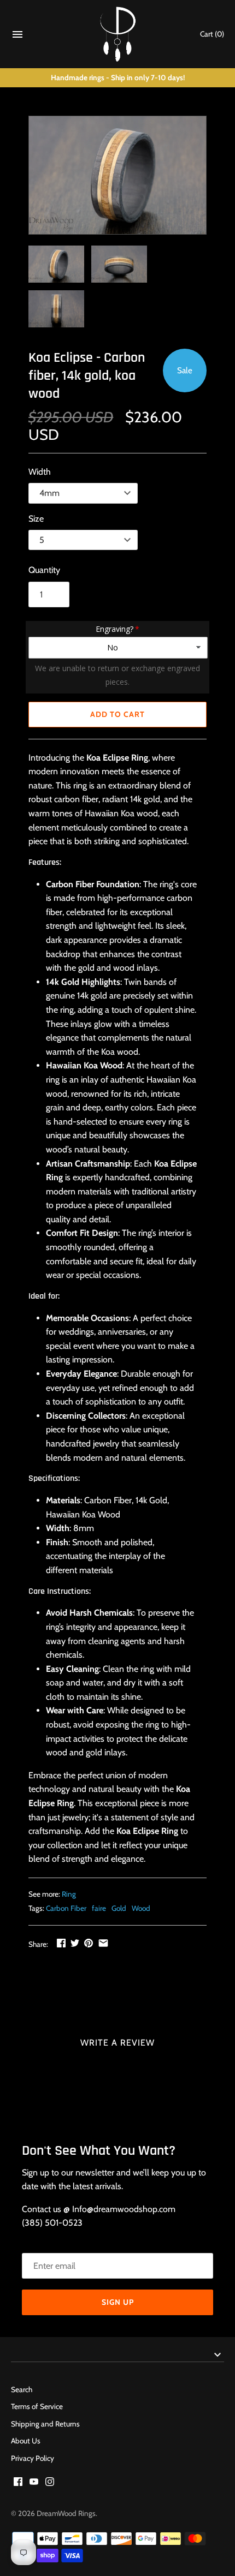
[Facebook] (18, 2484)
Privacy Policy (33, 2458)
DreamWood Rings (66, 2513)
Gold (119, 1908)
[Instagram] (50, 2484)
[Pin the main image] (89, 1943)
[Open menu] (17, 37)
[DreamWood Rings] (118, 34)
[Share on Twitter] (75, 1943)
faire (99, 1908)
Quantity (44, 570)
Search (22, 2389)
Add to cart (117, 714)
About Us (26, 2441)
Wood (141, 1908)
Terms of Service (37, 2406)
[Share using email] (103, 1943)
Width (40, 472)
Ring (69, 1894)
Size (36, 519)
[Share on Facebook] (61, 1943)
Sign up (118, 2302)
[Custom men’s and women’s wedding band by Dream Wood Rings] (117, 175)
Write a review (117, 2043)
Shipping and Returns (45, 2424)
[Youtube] (34, 2484)
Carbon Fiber (66, 1908)
